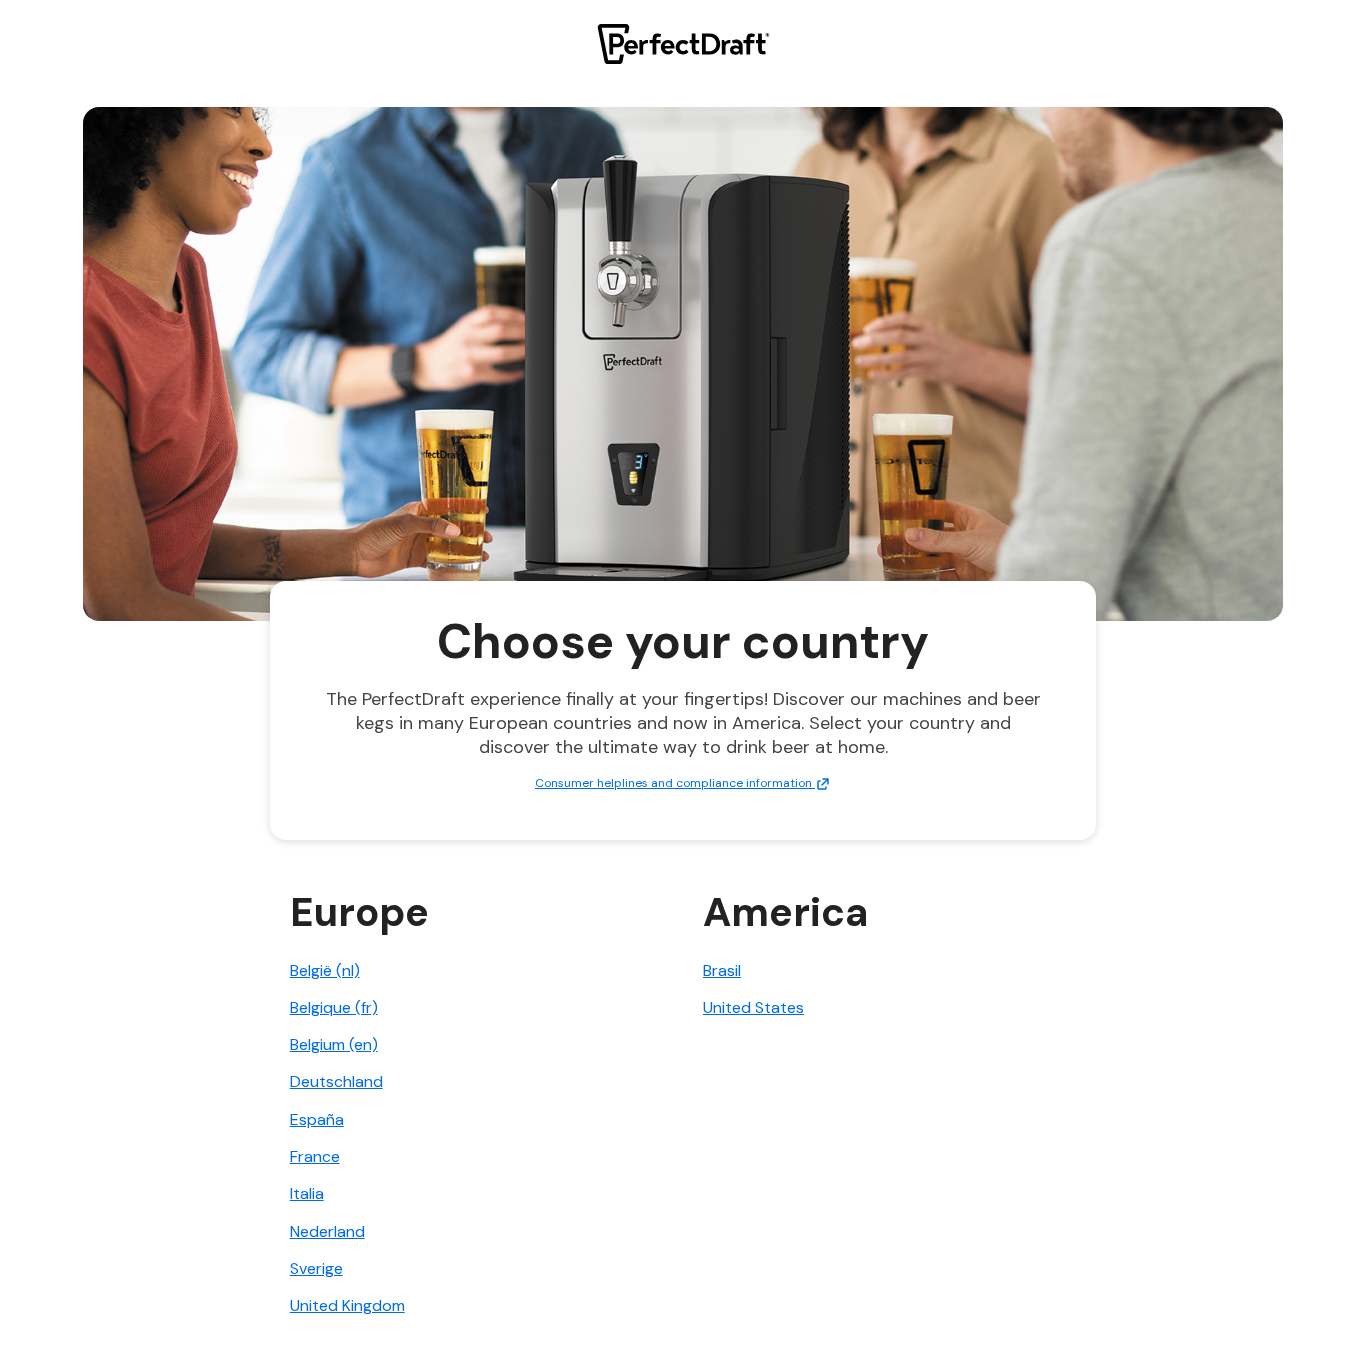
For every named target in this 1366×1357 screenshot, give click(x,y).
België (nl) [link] (325, 970)
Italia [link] (307, 1193)
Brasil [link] (722, 970)
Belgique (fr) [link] (334, 1007)
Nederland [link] (327, 1231)
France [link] (315, 1156)
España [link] (317, 1119)
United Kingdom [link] (347, 1305)
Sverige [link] (316, 1268)
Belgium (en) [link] (334, 1044)
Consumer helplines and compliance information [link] (675, 783)
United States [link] (753, 1007)
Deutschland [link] (336, 1081)
